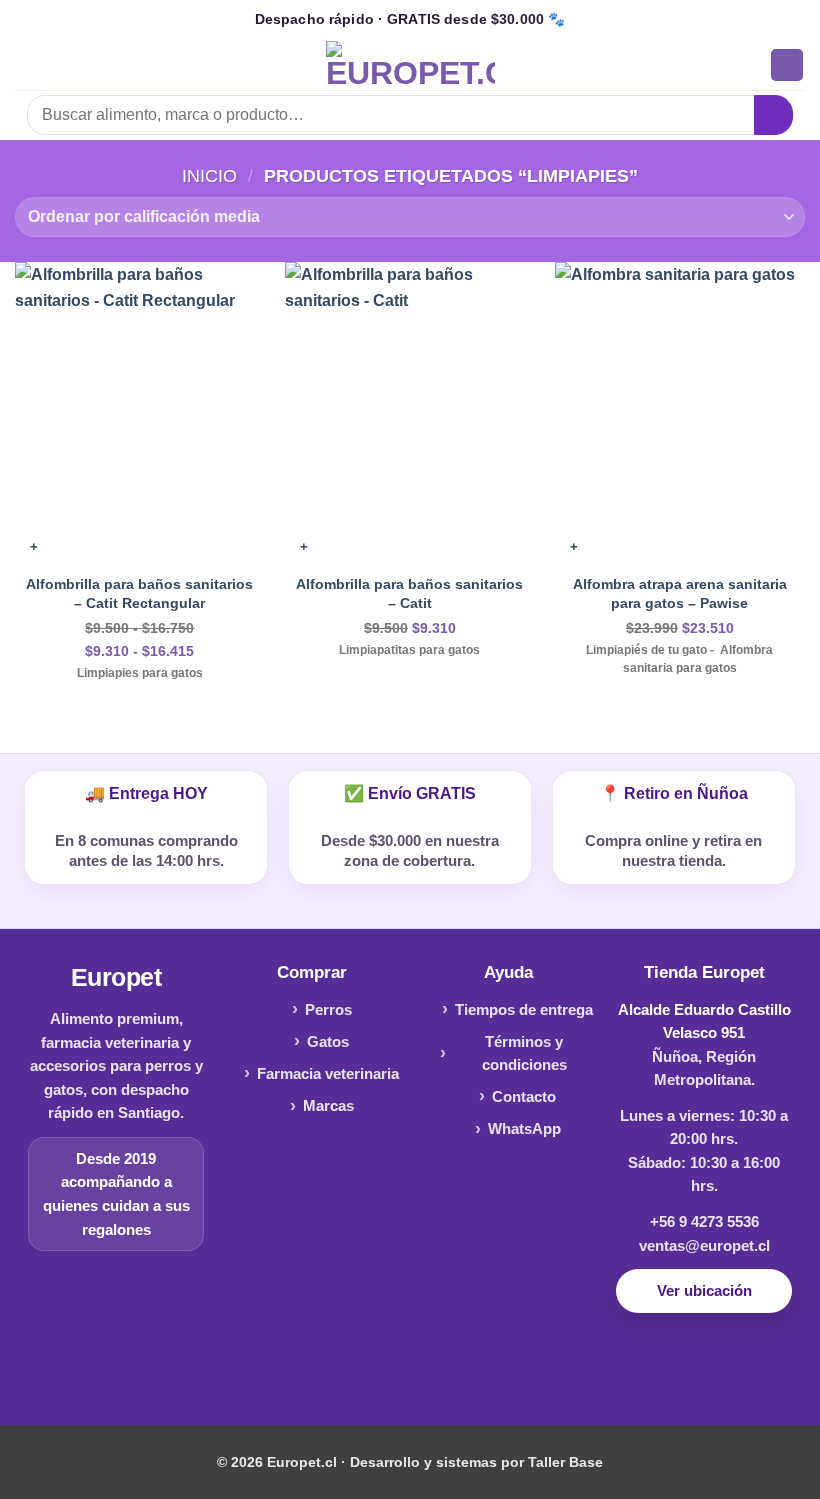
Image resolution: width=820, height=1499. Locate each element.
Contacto (524, 1096)
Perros (328, 1009)
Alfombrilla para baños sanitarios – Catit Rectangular (139, 593)
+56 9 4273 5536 (704, 1221)
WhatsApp (524, 1128)
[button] (27, 64)
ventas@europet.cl (704, 1245)
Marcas (328, 1105)
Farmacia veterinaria (328, 1073)
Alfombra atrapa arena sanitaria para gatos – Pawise (680, 593)
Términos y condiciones (524, 1053)
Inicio (209, 175)
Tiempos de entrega (524, 1009)
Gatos (328, 1041)
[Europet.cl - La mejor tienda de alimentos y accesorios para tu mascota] (410, 65)
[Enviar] (773, 114)
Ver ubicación (704, 1290)
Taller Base (565, 1462)
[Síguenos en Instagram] (409, 1366)
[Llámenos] (441, 1366)
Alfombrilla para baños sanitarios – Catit (409, 593)
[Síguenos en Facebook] (378, 1366)
